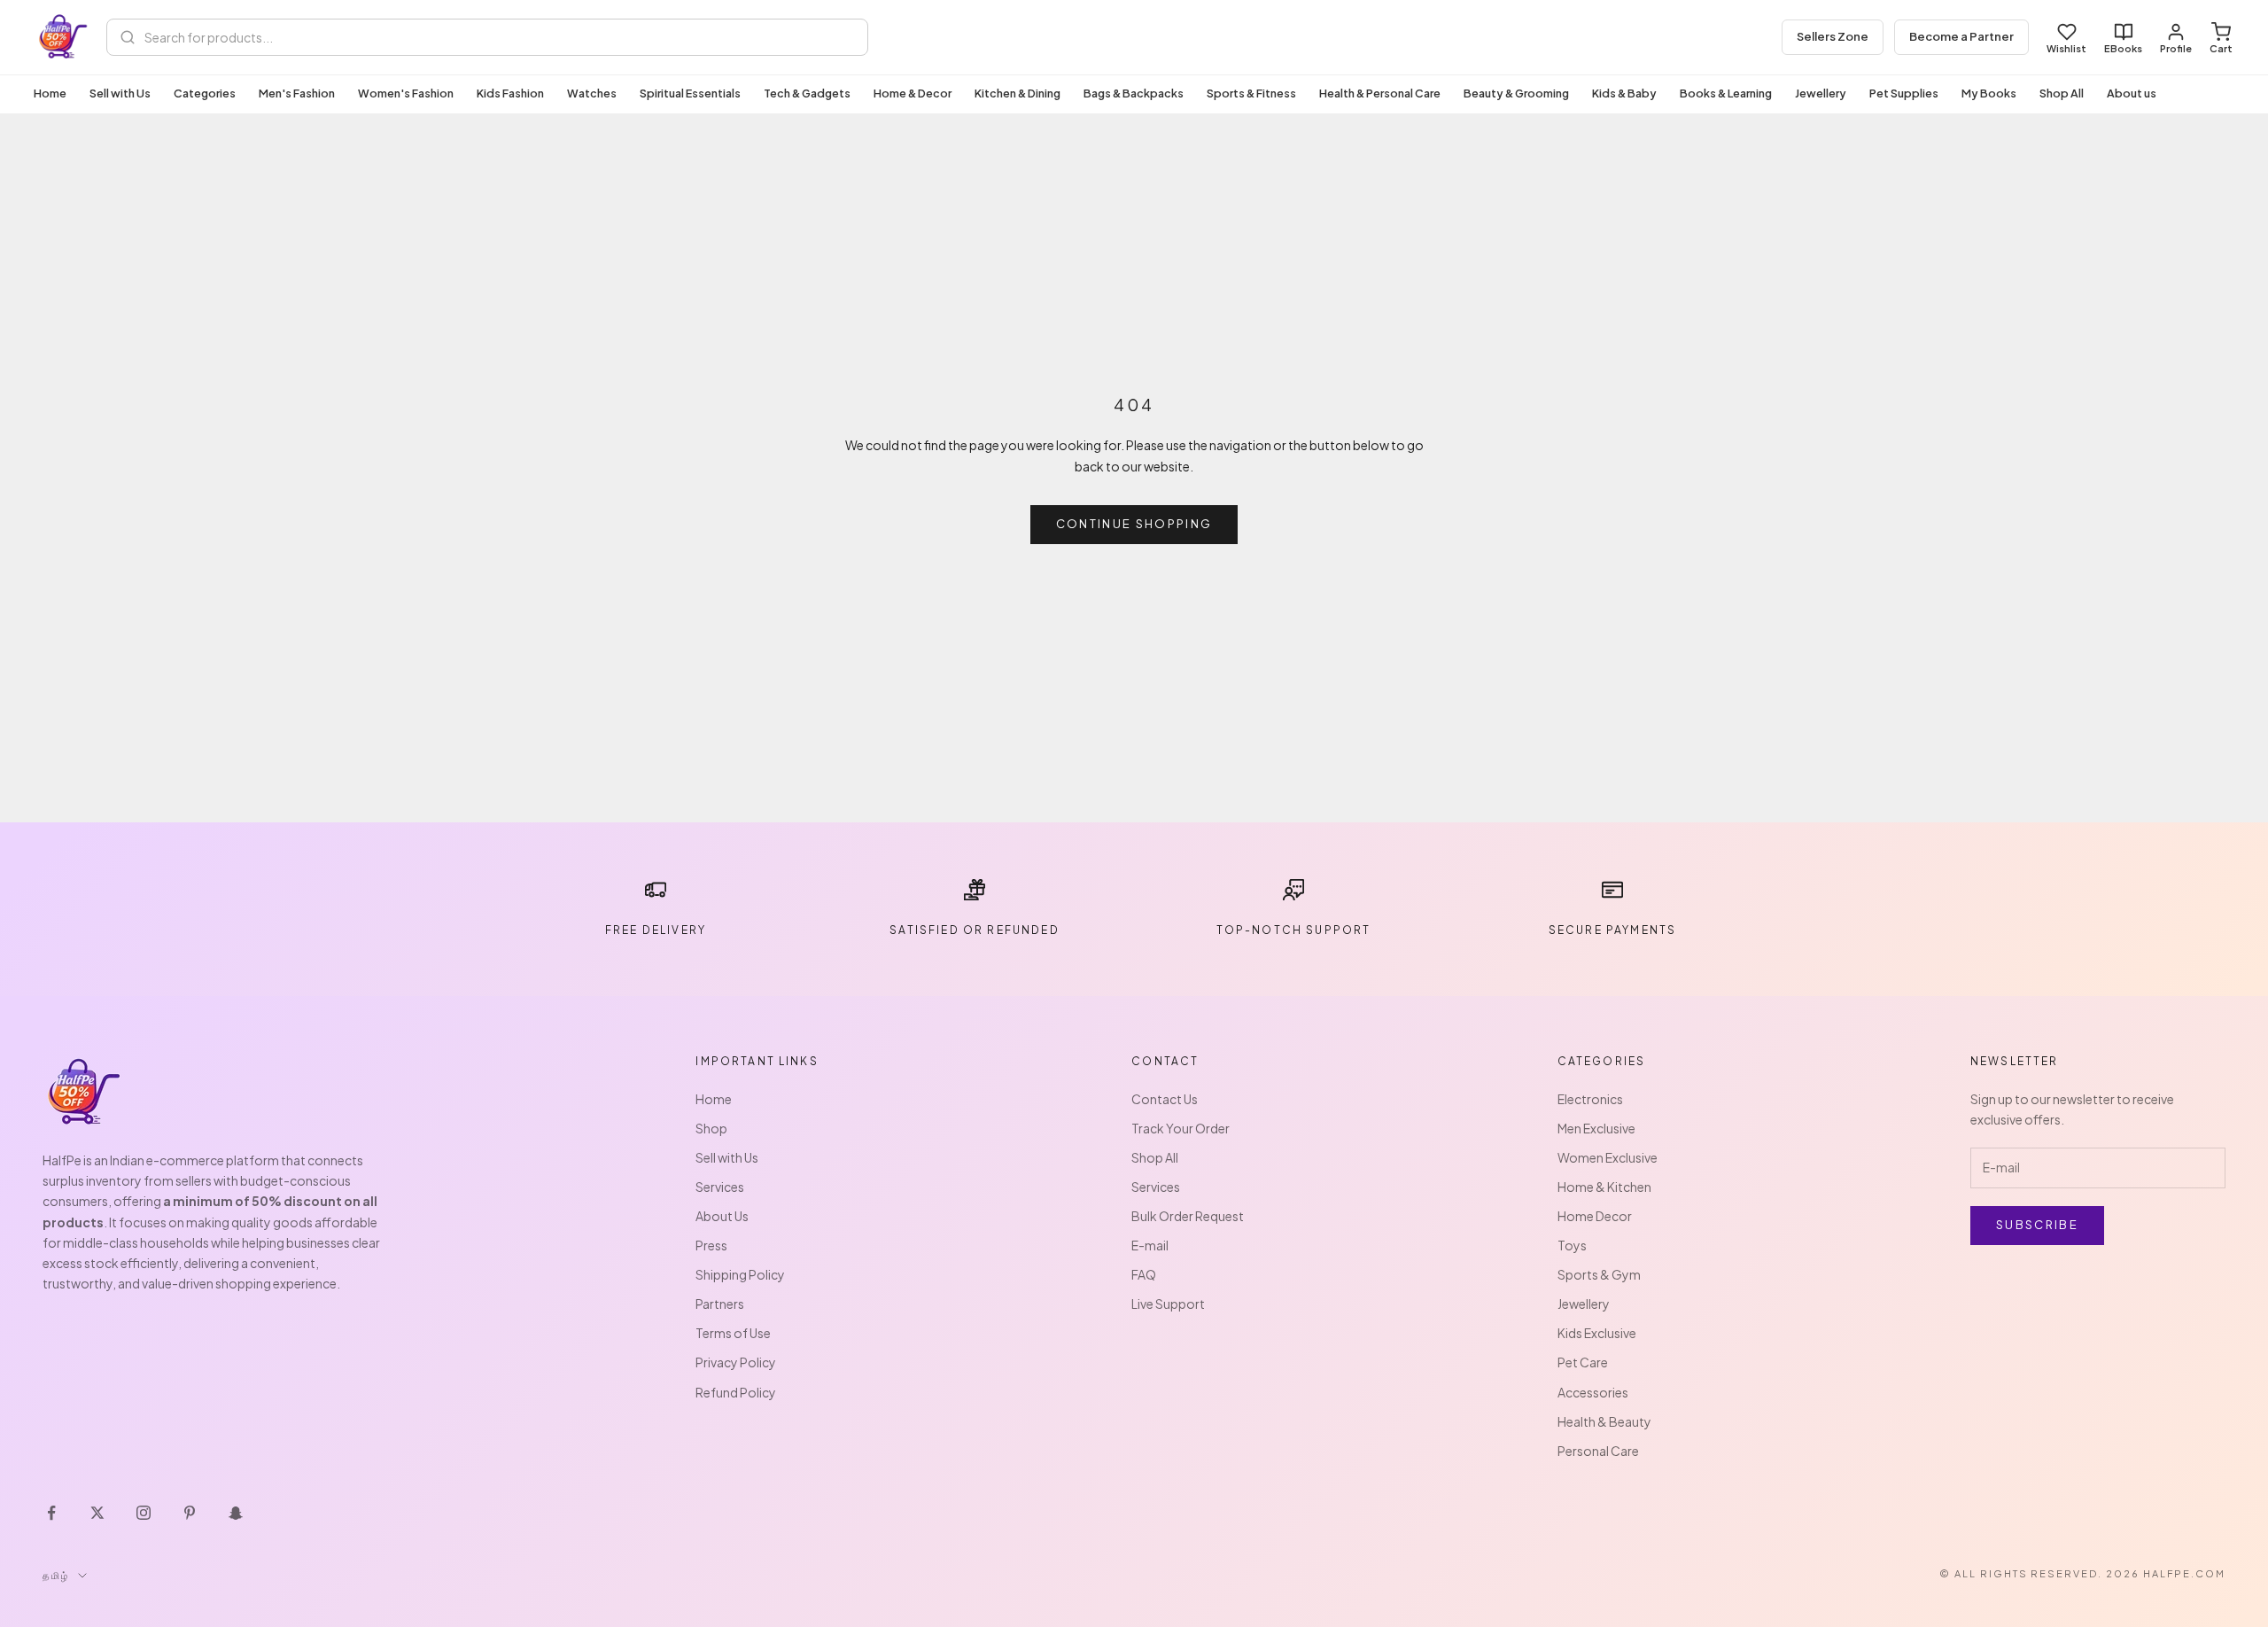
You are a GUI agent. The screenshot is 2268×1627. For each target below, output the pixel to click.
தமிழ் (56, 1575)
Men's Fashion (297, 93)
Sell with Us (120, 93)
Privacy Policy (736, 1362)
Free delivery (656, 930)
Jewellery (1821, 93)
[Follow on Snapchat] (236, 1513)
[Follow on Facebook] (51, 1513)
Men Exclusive (1596, 1128)
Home (50, 93)
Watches (592, 93)
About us (2132, 93)
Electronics (1590, 1099)
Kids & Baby (1624, 93)
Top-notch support (1294, 930)
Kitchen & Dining (1017, 93)
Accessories (1593, 1392)
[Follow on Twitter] (97, 1513)
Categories (205, 93)
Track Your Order (1181, 1128)
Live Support (1168, 1304)
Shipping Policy (740, 1274)
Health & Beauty (1604, 1421)
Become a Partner (1961, 36)
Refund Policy (736, 1392)
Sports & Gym (1599, 1274)
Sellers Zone (1833, 36)
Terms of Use (733, 1333)
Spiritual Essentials (690, 93)
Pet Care (1583, 1362)
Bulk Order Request (1188, 1216)
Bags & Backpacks (1134, 93)
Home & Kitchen (1604, 1187)
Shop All (2062, 93)
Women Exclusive (1608, 1157)
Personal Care (1598, 1451)
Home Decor (1595, 1216)
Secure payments (1612, 930)
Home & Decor (913, 93)
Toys (1572, 1245)
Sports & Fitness (1251, 93)
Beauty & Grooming (1516, 93)
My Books (1989, 93)
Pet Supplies (1904, 93)
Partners (720, 1304)
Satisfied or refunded (974, 930)
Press (711, 1245)
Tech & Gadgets (807, 93)
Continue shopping (1134, 524)
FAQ (1144, 1274)
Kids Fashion (510, 93)
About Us (722, 1216)
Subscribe (2037, 1225)
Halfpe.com (2184, 1573)
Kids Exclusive (1597, 1333)
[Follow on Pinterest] (190, 1513)
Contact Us (1165, 1099)
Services (720, 1187)
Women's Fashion (406, 93)
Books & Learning (1726, 93)
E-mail (1150, 1245)
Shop (711, 1128)
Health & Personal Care (1380, 93)
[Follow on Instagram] (144, 1513)
